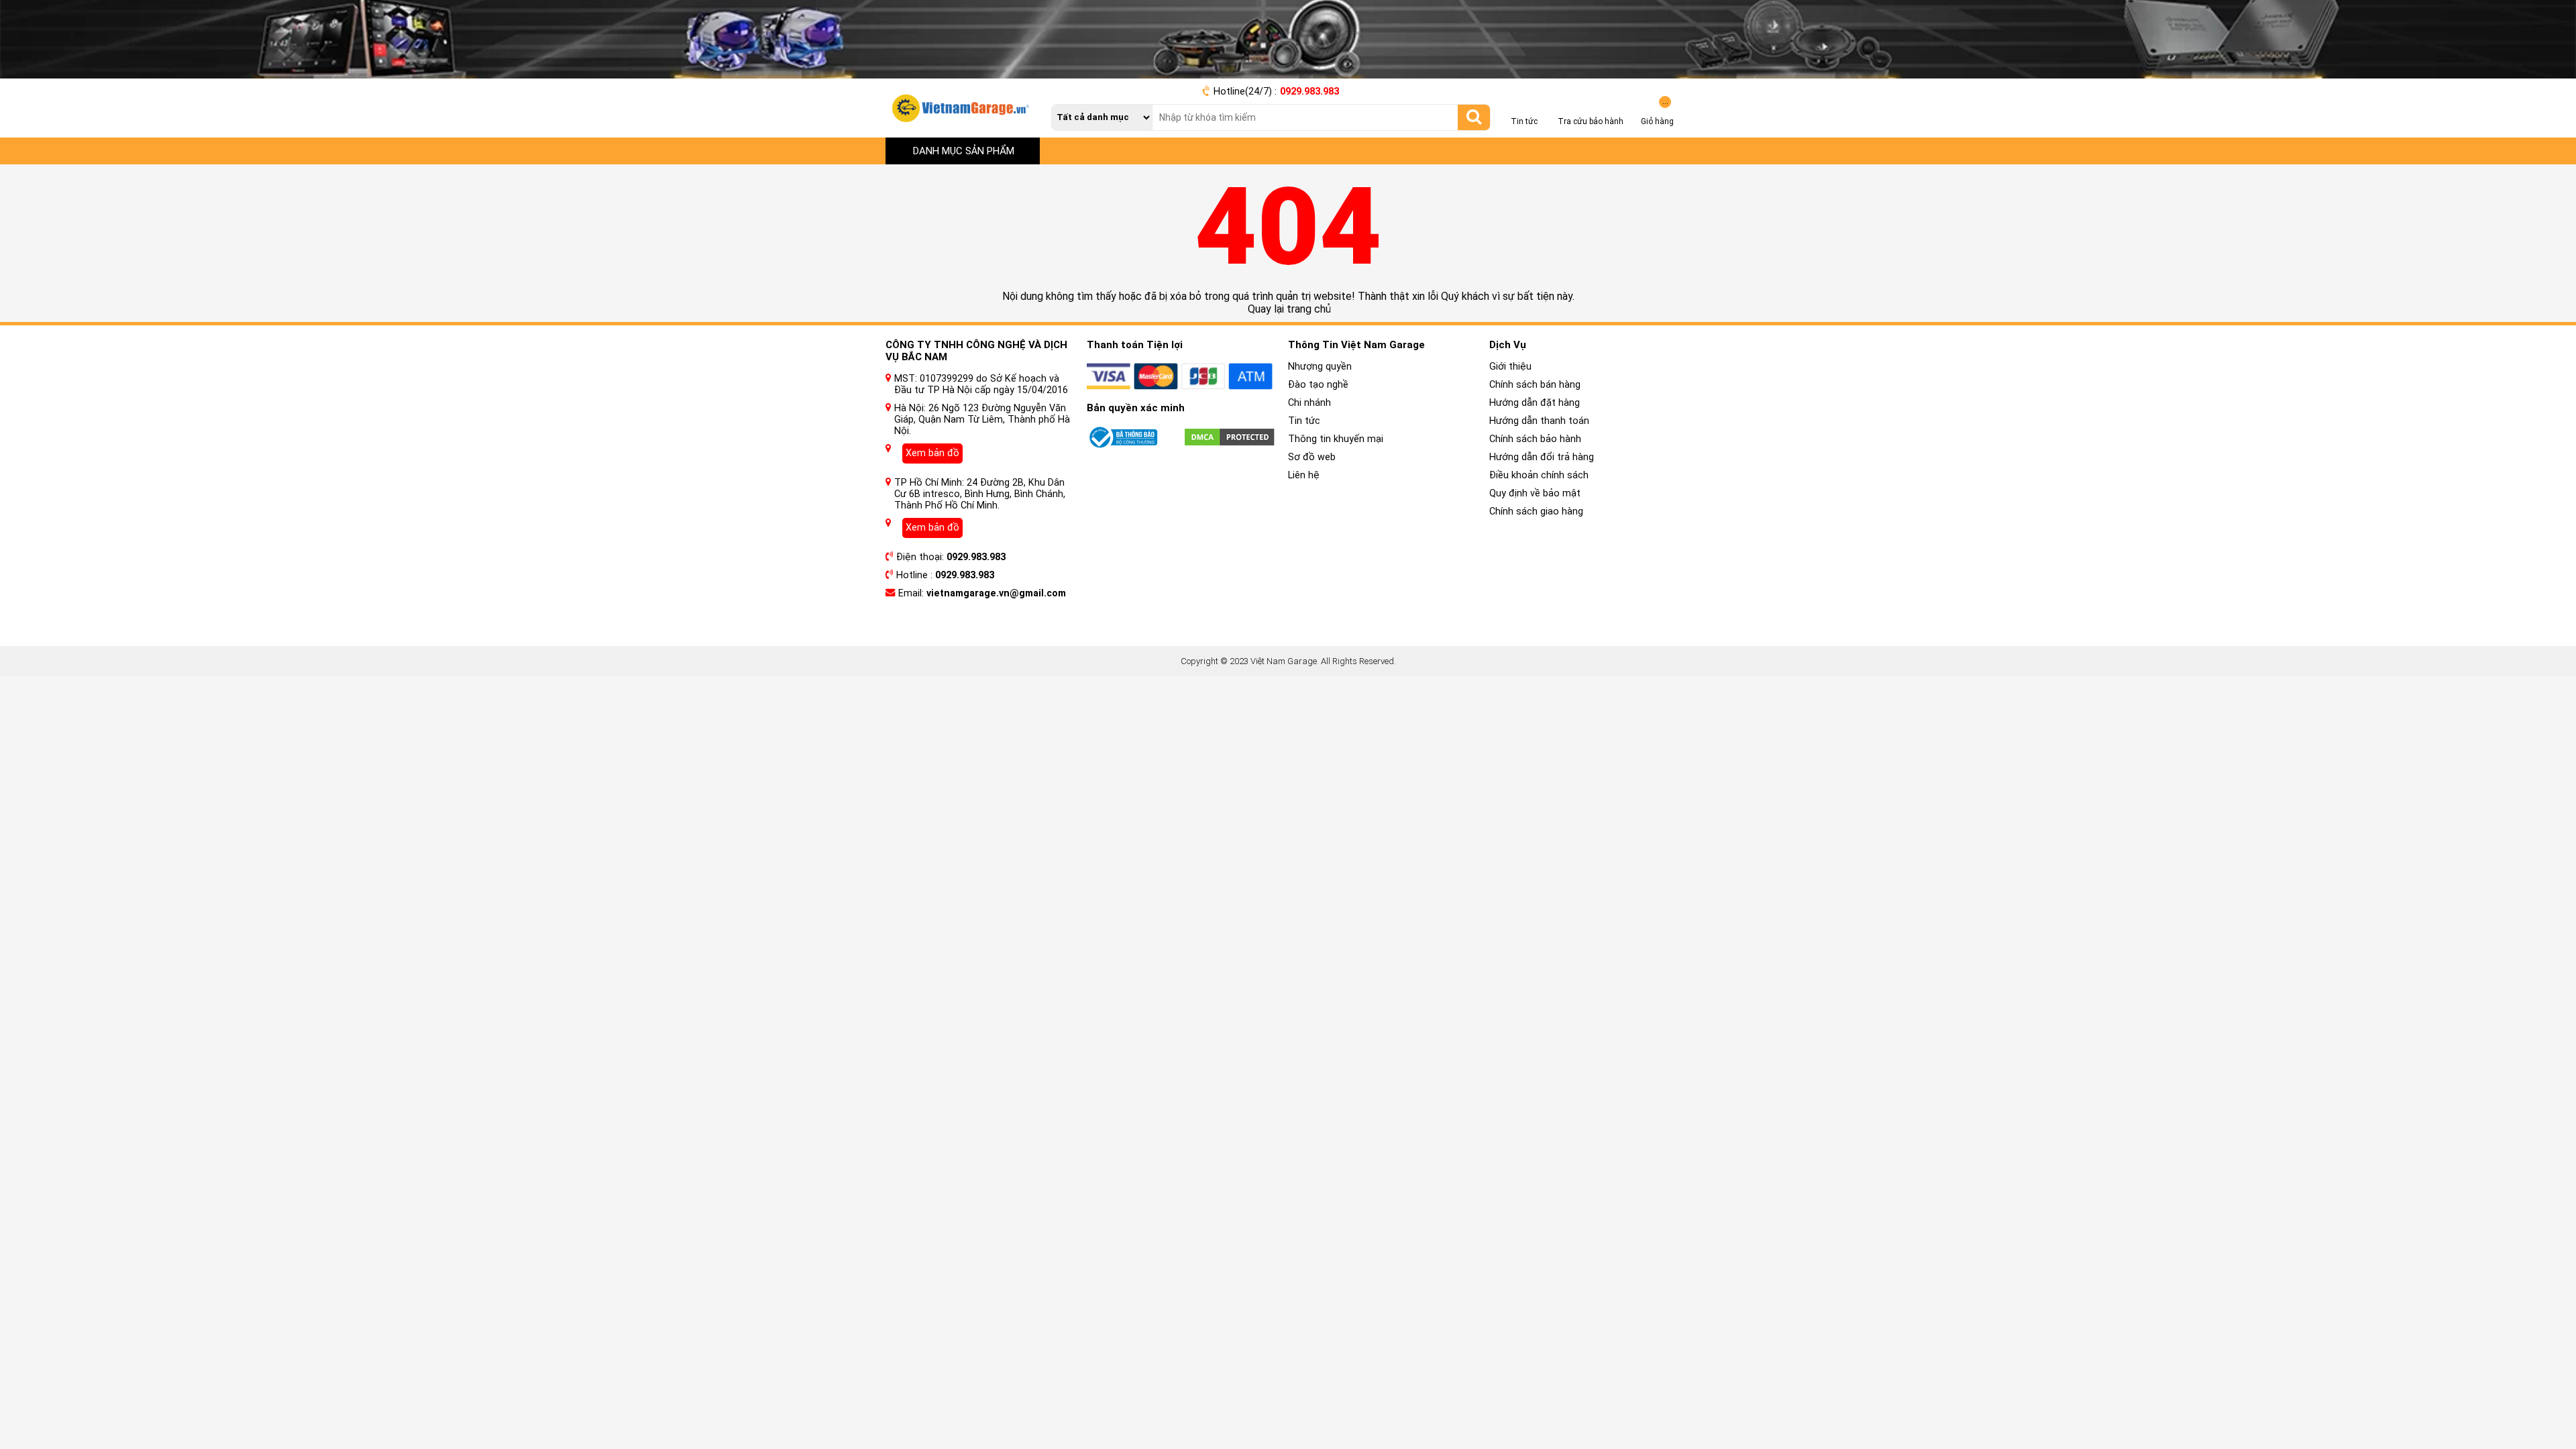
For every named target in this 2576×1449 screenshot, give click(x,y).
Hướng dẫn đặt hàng (1535, 403)
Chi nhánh (1309, 403)
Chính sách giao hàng (1536, 512)
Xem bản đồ (932, 453)
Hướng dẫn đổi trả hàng (1542, 457)
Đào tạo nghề (1318, 385)
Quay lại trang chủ (1288, 309)
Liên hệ (1304, 475)
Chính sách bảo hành (1535, 439)
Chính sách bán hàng (1535, 385)
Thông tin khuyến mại (1336, 439)
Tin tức (1304, 421)
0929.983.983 (1309, 92)
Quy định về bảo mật (1535, 493)
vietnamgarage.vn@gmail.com (996, 593)
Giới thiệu (1510, 367)
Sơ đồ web (1312, 457)
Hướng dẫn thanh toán (1539, 421)
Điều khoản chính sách (1539, 475)
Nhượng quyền (1320, 367)
